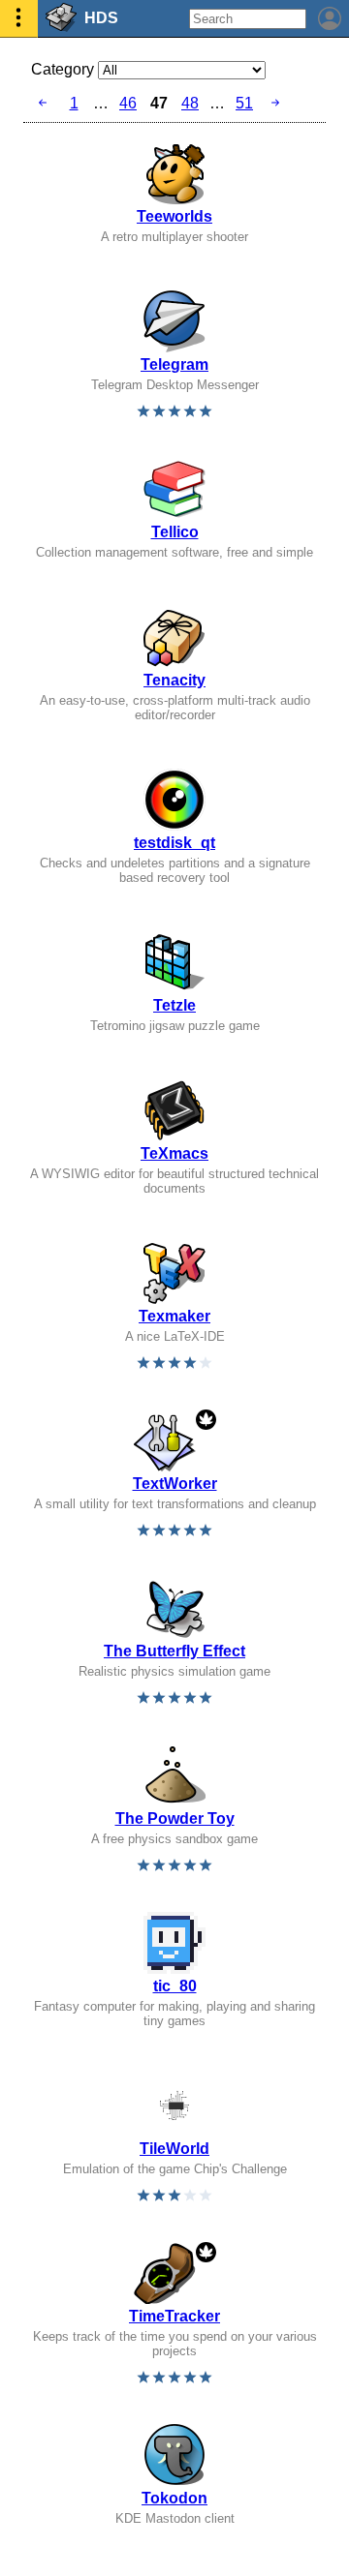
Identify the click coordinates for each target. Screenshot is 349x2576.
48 (190, 103)
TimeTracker (174, 2316)
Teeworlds (174, 216)
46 (128, 103)
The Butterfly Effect (174, 1651)
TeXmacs (174, 1153)
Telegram (174, 364)
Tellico (175, 532)
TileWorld (174, 2149)
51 (244, 103)
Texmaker (174, 1316)
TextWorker (175, 1484)
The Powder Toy (175, 1818)
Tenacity (174, 680)
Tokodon (174, 2498)
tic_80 (175, 1986)
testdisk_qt (174, 843)
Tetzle (174, 1005)
